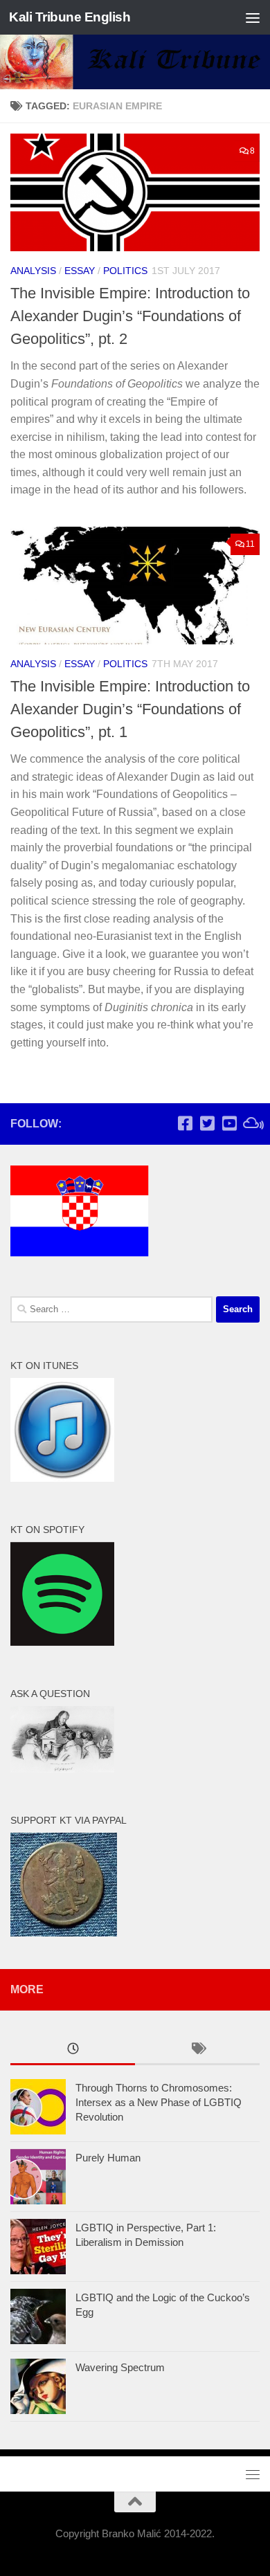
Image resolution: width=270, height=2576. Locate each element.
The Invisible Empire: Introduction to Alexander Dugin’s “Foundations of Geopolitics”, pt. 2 (130, 316)
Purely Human (108, 2158)
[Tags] (197, 2050)
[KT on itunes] (62, 1478)
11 (250, 544)
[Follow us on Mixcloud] (251, 1123)
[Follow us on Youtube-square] (229, 1123)
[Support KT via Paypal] (64, 1933)
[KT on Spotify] (62, 1642)
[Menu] (253, 17)
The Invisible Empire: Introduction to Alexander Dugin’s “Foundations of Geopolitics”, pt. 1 (130, 709)
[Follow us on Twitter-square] (207, 1123)
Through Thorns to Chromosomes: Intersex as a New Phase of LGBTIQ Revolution (159, 2102)
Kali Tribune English (70, 17)
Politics (125, 271)
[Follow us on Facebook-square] (185, 1123)
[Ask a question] (62, 1769)
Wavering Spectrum (120, 2367)
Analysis (33, 271)
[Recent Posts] (73, 2050)
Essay (80, 271)
